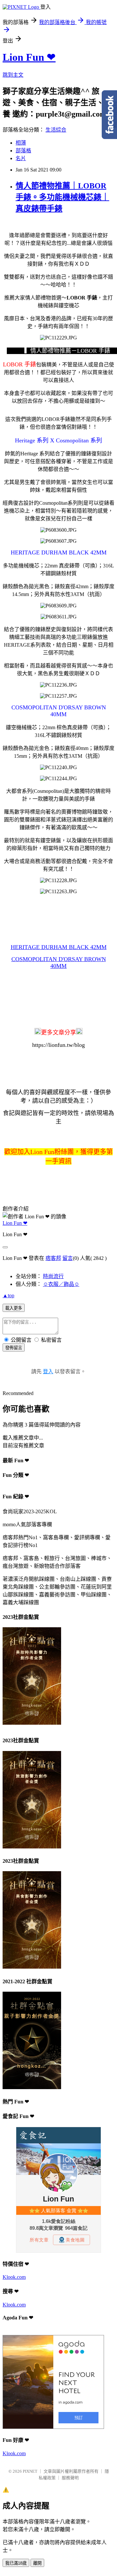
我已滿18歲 (16, 2563)
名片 (21, 158)
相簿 (21, 143)
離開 (37, 2563)
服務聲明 (70, 2478)
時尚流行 (53, 1276)
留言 (68, 1258)
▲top (8, 1295)
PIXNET (30, 2471)
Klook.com (14, 2277)
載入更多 (14, 1308)
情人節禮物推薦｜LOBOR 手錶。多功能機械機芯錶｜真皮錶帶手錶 (62, 197)
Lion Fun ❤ (29, 57)
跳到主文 (13, 75)
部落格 (23, 151)
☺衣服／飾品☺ (61, 1284)
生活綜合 (56, 130)
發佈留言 (14, 1348)
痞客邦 (53, 1258)
